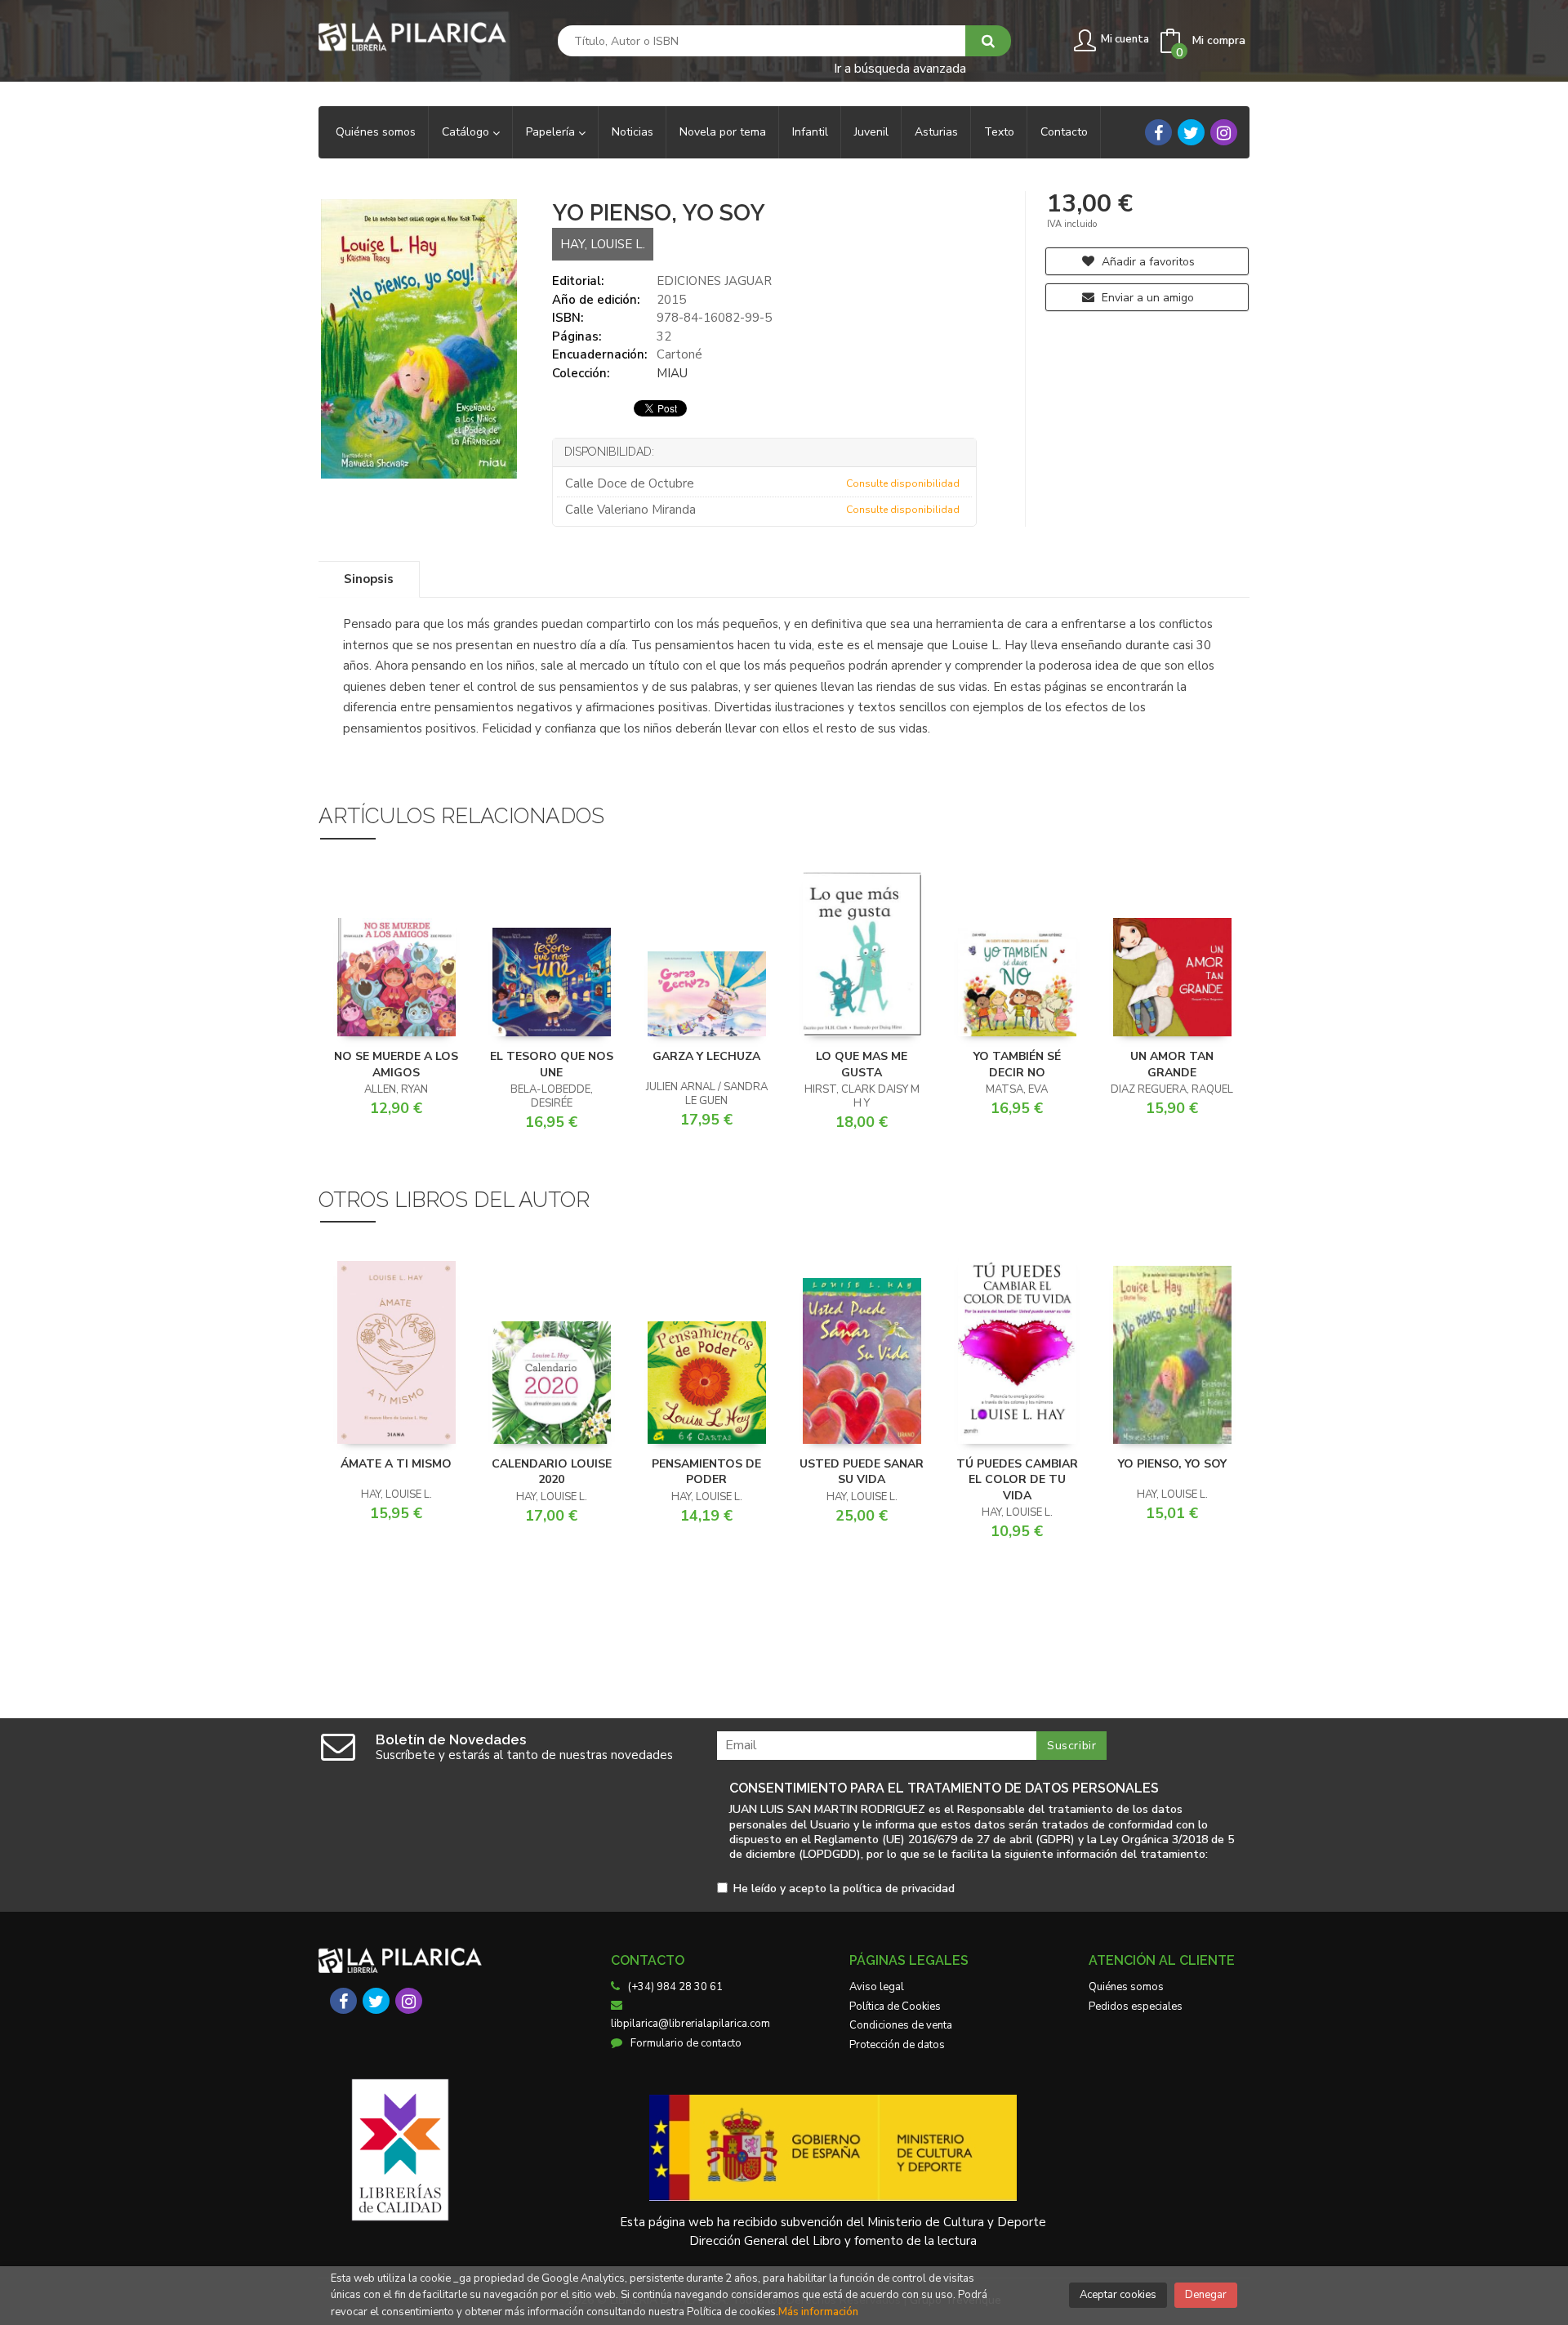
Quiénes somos (1126, 1987)
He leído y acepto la (844, 1889)
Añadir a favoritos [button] (1147, 262)
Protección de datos (897, 2045)
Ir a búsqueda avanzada (900, 67)
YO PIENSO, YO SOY (1172, 1464)
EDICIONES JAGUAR (714, 281)
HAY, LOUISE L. (603, 244)
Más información (818, 2312)
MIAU (672, 373)
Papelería (552, 132)
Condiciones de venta (901, 2025)
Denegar (1206, 2295)
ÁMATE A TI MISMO (396, 1464)
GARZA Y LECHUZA (706, 1056)
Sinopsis (369, 579)
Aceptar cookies (1118, 2295)
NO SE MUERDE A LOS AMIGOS (396, 1065)
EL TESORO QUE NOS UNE (552, 1065)
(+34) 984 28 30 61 (675, 1987)
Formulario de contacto (686, 2043)
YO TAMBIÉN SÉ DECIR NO (1017, 1065)
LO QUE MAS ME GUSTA (862, 1065)
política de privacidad (899, 1889)
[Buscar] (988, 41)
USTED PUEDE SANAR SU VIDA (862, 1472)
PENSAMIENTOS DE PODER (706, 1472)
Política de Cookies (895, 2007)
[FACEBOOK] (1158, 132)
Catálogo (467, 132)
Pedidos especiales (1136, 2007)
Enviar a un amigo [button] (1146, 298)
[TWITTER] (1191, 132)
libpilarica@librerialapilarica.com (690, 2024)
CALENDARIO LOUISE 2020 (552, 1472)
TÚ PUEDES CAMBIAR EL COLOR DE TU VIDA (1017, 1480)
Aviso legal (877, 1987)
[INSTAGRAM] (1224, 132)
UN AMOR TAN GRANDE (1172, 1065)
